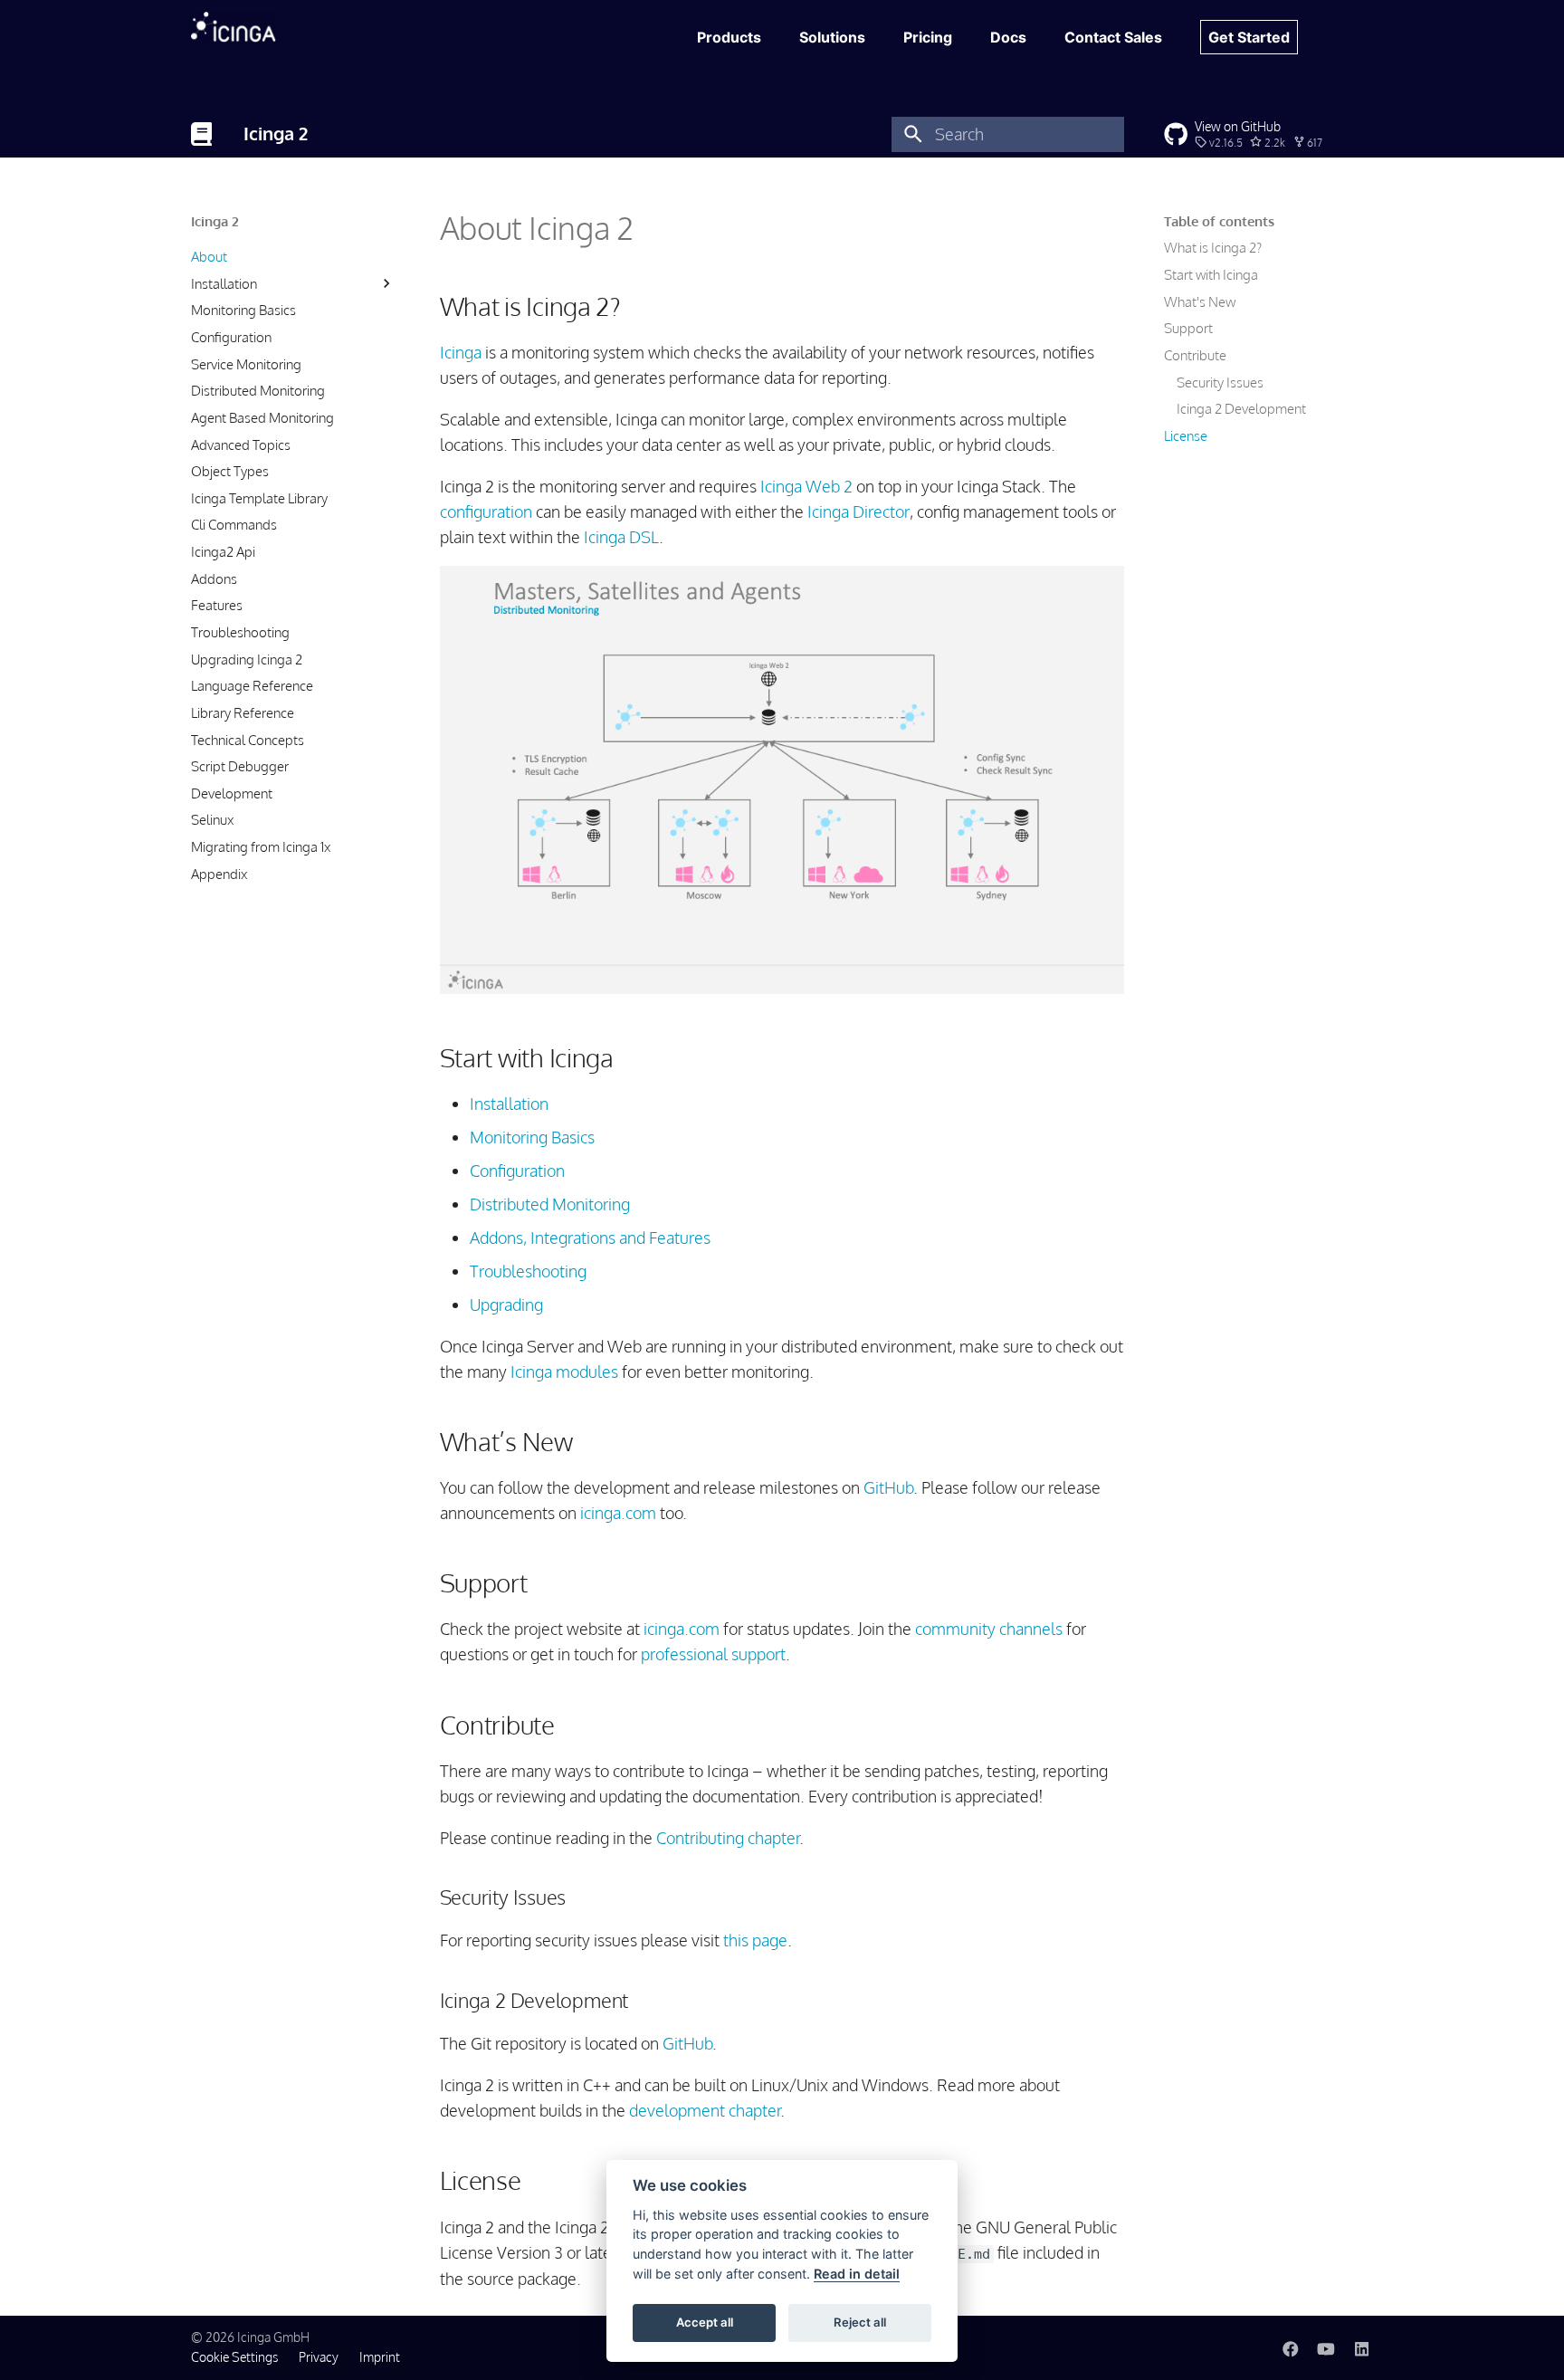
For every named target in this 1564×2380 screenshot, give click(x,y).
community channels (989, 1629)
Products (729, 37)
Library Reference (243, 712)
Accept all (705, 2322)
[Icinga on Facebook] (1290, 2347)
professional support (713, 1654)
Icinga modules (564, 1372)
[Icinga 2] (201, 134)
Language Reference (252, 685)
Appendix (219, 874)
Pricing (928, 37)
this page (755, 1940)
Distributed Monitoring (258, 390)
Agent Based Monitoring (262, 417)
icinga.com (618, 1513)
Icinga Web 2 (806, 486)
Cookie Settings (234, 2357)
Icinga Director (858, 511)
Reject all (860, 2322)
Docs (1008, 37)
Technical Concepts (248, 740)
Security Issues (1220, 382)
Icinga (461, 352)
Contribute (1195, 355)
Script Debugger (240, 766)
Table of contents (1219, 221)
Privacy (319, 2357)
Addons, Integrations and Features (590, 1238)
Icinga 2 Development (1241, 408)
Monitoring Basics (243, 310)
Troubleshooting (240, 632)
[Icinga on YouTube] (1326, 2347)
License (1186, 435)
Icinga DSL (621, 537)
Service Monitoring (246, 364)
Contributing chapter (728, 1838)
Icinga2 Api (223, 551)
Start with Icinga (1211, 274)
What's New (1200, 301)
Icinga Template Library (259, 498)
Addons (214, 578)
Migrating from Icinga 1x (261, 846)
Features (217, 605)
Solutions (832, 37)
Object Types (230, 471)
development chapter (705, 2110)
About (209, 256)
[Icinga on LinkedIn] (1362, 2347)
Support (1188, 328)
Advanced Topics (241, 444)
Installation (224, 283)
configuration (486, 511)
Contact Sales (1113, 37)
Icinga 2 (215, 221)
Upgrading (506, 1305)
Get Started (1249, 37)
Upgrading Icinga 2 (247, 659)
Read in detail (857, 2274)
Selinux (212, 819)
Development (232, 793)
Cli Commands (234, 524)
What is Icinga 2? (1213, 247)
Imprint (380, 2357)
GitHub (888, 1487)
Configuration (231, 337)
